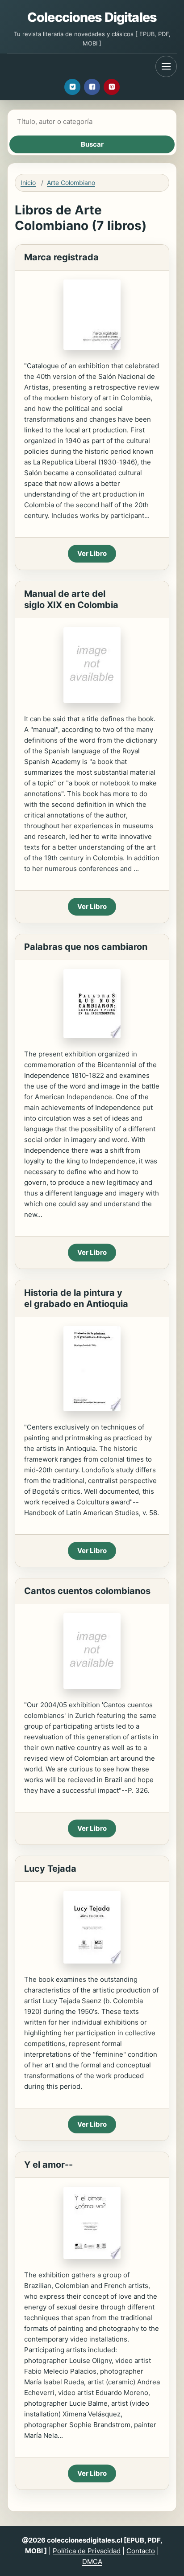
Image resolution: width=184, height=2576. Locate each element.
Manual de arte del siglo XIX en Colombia (71, 599)
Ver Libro (92, 553)
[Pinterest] (112, 87)
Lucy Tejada (50, 1869)
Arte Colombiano (71, 183)
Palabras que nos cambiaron (86, 947)
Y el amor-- (48, 2165)
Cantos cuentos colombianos (87, 1591)
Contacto (141, 2551)
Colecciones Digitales (92, 17)
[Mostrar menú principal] (166, 66)
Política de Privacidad (87, 2551)
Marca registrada (61, 257)
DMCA (92, 2562)
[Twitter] (72, 87)
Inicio (28, 183)
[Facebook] (92, 87)
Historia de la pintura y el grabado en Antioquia (76, 1298)
